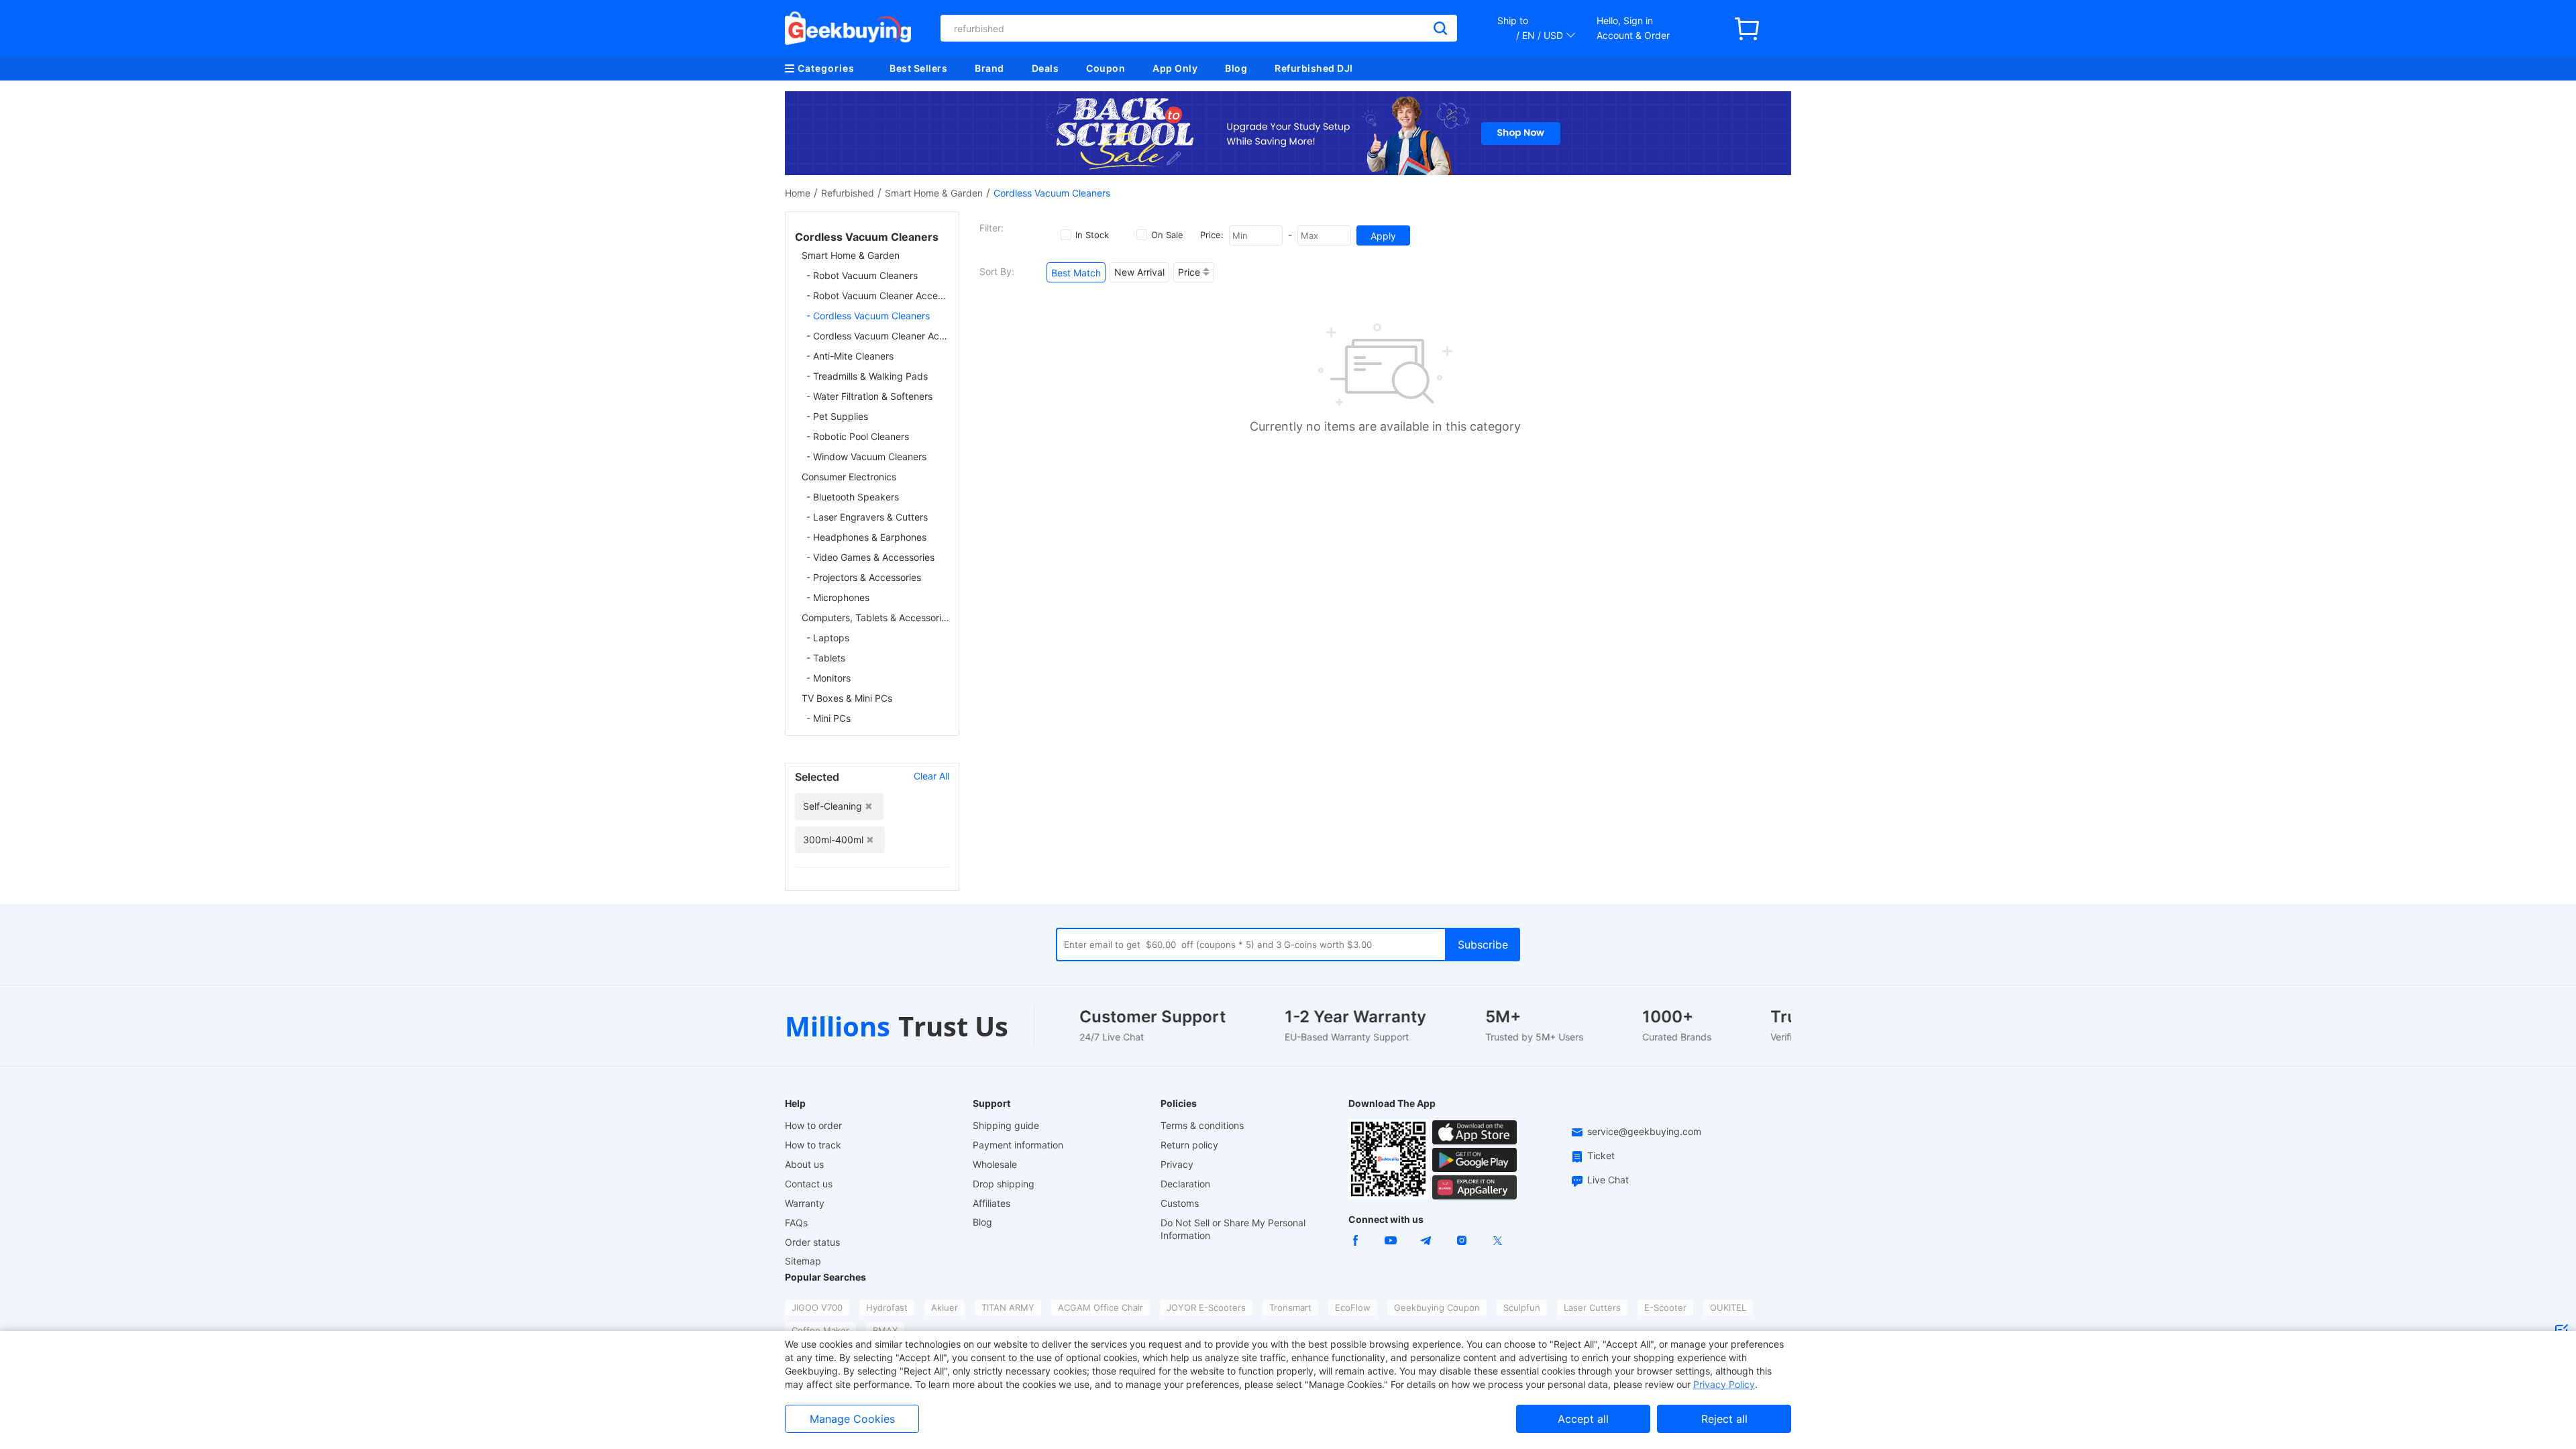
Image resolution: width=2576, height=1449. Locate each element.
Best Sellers (918, 68)
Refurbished (848, 193)
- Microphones (838, 597)
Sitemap (803, 1261)
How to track (813, 1145)
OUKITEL (1728, 1307)
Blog (1236, 68)
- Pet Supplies (837, 416)
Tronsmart (1290, 1307)
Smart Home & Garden (934, 193)
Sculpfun (1522, 1307)
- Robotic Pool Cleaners (858, 436)
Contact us (809, 1184)
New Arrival (1139, 272)
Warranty (805, 1203)
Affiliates (991, 1203)
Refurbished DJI (1314, 68)
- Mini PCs (828, 718)
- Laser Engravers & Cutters (867, 517)
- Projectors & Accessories (864, 577)
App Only (1175, 68)
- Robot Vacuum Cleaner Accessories (878, 296)
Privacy (1177, 1164)
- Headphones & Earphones (866, 537)
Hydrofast (887, 1307)
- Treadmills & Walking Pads (867, 376)
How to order (813, 1125)
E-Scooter (1665, 1307)
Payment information (1018, 1145)
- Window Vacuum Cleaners (866, 457)
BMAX (885, 1330)
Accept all (1583, 1419)
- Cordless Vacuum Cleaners (868, 316)
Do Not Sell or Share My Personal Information (1233, 1229)
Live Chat (1608, 1180)
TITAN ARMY (1008, 1307)
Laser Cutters (1592, 1307)
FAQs (796, 1223)
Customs (1180, 1203)
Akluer (945, 1307)
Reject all (1724, 1419)
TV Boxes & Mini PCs (847, 698)
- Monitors (828, 678)
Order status (812, 1242)
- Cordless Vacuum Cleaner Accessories (878, 336)
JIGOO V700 (817, 1307)
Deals (1045, 68)
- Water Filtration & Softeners (869, 396)
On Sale (1167, 235)
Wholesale (995, 1164)
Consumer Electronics (849, 477)
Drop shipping (1004, 1184)
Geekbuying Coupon (1437, 1307)
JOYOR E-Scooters (1206, 1307)
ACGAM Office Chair (1101, 1307)
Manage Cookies (852, 1419)
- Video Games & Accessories (870, 557)
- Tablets (826, 658)
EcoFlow (1353, 1307)
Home (798, 193)
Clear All (931, 776)
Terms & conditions (1202, 1125)
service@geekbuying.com (1644, 1131)
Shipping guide (1006, 1125)
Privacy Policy (1724, 1384)
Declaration (1185, 1184)
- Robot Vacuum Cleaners (862, 275)
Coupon (1106, 68)
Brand (989, 68)
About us (804, 1164)
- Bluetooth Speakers (853, 497)
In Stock (1092, 235)
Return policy (1189, 1145)
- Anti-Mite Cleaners (850, 356)
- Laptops (828, 638)
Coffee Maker (820, 1330)
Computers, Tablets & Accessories (875, 618)
